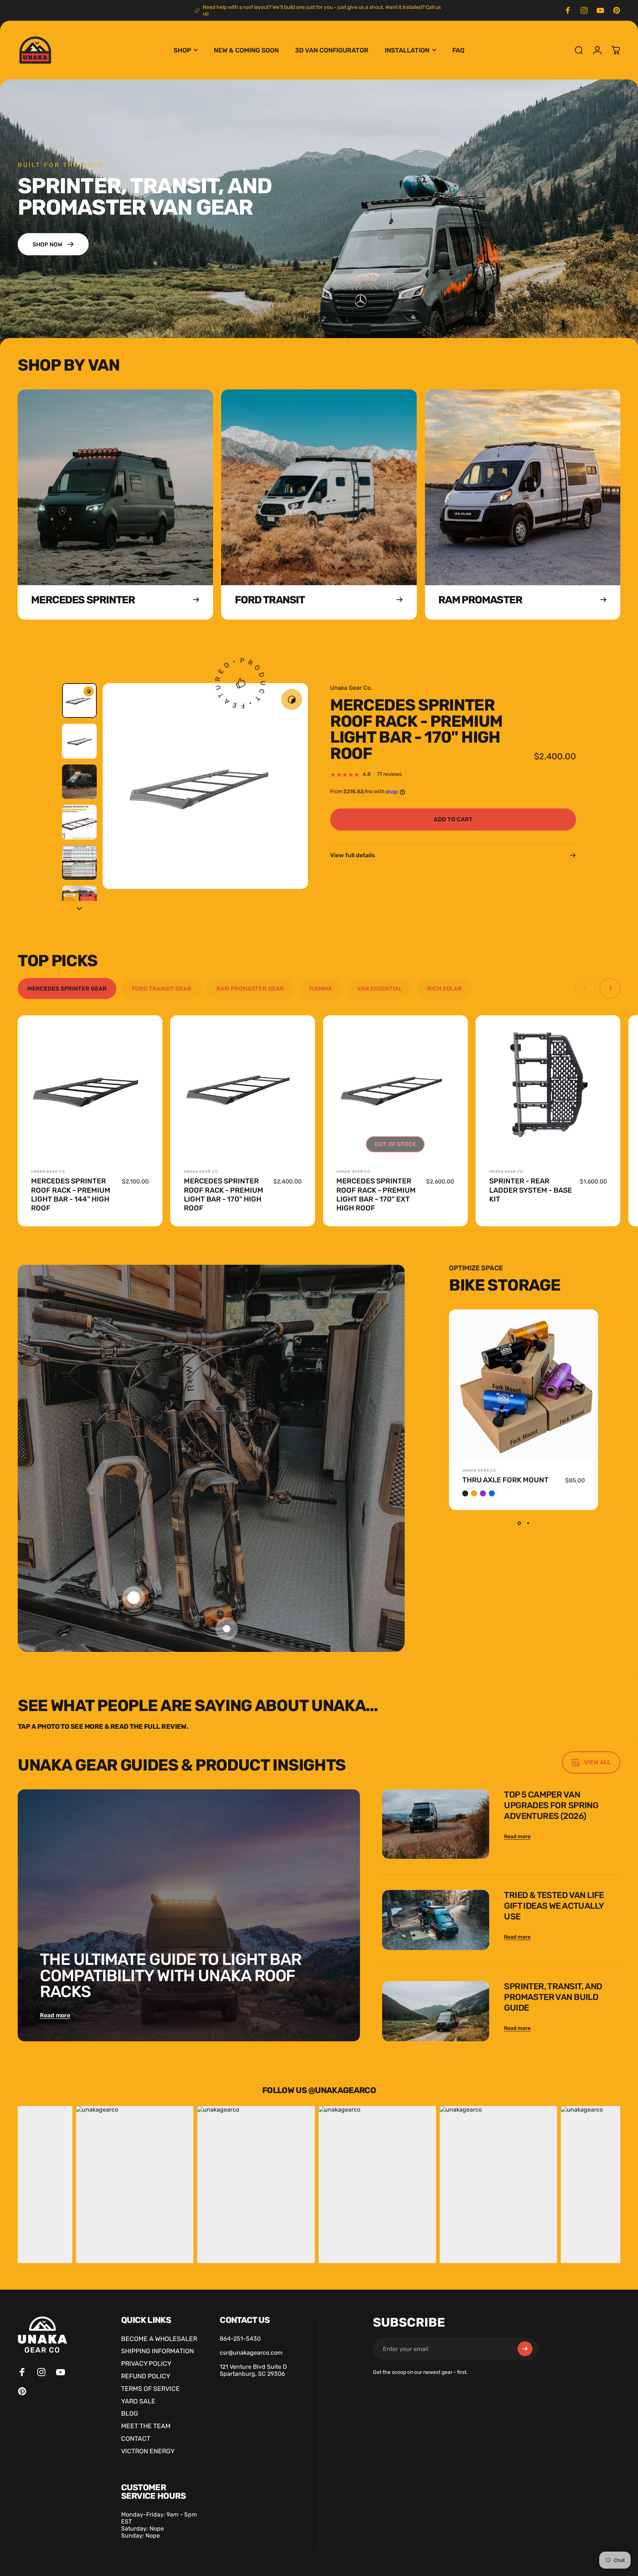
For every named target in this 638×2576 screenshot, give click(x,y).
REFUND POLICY (146, 2376)
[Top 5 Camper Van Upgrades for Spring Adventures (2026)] (436, 1824)
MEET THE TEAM (146, 2426)
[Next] (289, 802)
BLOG (130, 2413)
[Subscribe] (525, 2349)
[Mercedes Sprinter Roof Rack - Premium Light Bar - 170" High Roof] (243, 1088)
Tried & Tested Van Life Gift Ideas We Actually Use (554, 1906)
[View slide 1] (519, 1523)
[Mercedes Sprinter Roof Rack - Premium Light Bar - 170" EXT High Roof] (395, 1088)
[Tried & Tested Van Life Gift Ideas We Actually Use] (436, 1920)
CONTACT (136, 2439)
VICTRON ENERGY (148, 2451)
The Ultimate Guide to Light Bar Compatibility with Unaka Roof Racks (171, 1975)
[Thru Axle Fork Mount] (524, 1384)
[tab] (67, 989)
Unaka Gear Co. (351, 688)
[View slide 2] (528, 1523)
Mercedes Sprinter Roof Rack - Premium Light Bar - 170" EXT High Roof (376, 1195)
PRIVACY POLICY (146, 2364)
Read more (55, 2015)
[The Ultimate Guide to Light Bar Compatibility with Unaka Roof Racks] (189, 1915)
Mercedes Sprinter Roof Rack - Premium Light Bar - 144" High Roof (71, 1195)
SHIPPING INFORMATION (157, 2351)
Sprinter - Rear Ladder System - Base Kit (531, 1190)
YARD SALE (138, 2401)
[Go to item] (79, 701)
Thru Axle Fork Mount (505, 1480)
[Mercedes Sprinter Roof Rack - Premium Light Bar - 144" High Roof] (90, 1088)
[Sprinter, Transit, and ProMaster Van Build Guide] (436, 2011)
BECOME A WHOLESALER (159, 2339)
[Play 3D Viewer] (292, 699)
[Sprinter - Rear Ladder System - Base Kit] (548, 1088)
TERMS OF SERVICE (150, 2389)
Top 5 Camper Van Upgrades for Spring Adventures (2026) (551, 1805)
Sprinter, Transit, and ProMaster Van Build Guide (553, 1997)
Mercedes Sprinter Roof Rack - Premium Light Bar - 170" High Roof (224, 1195)
